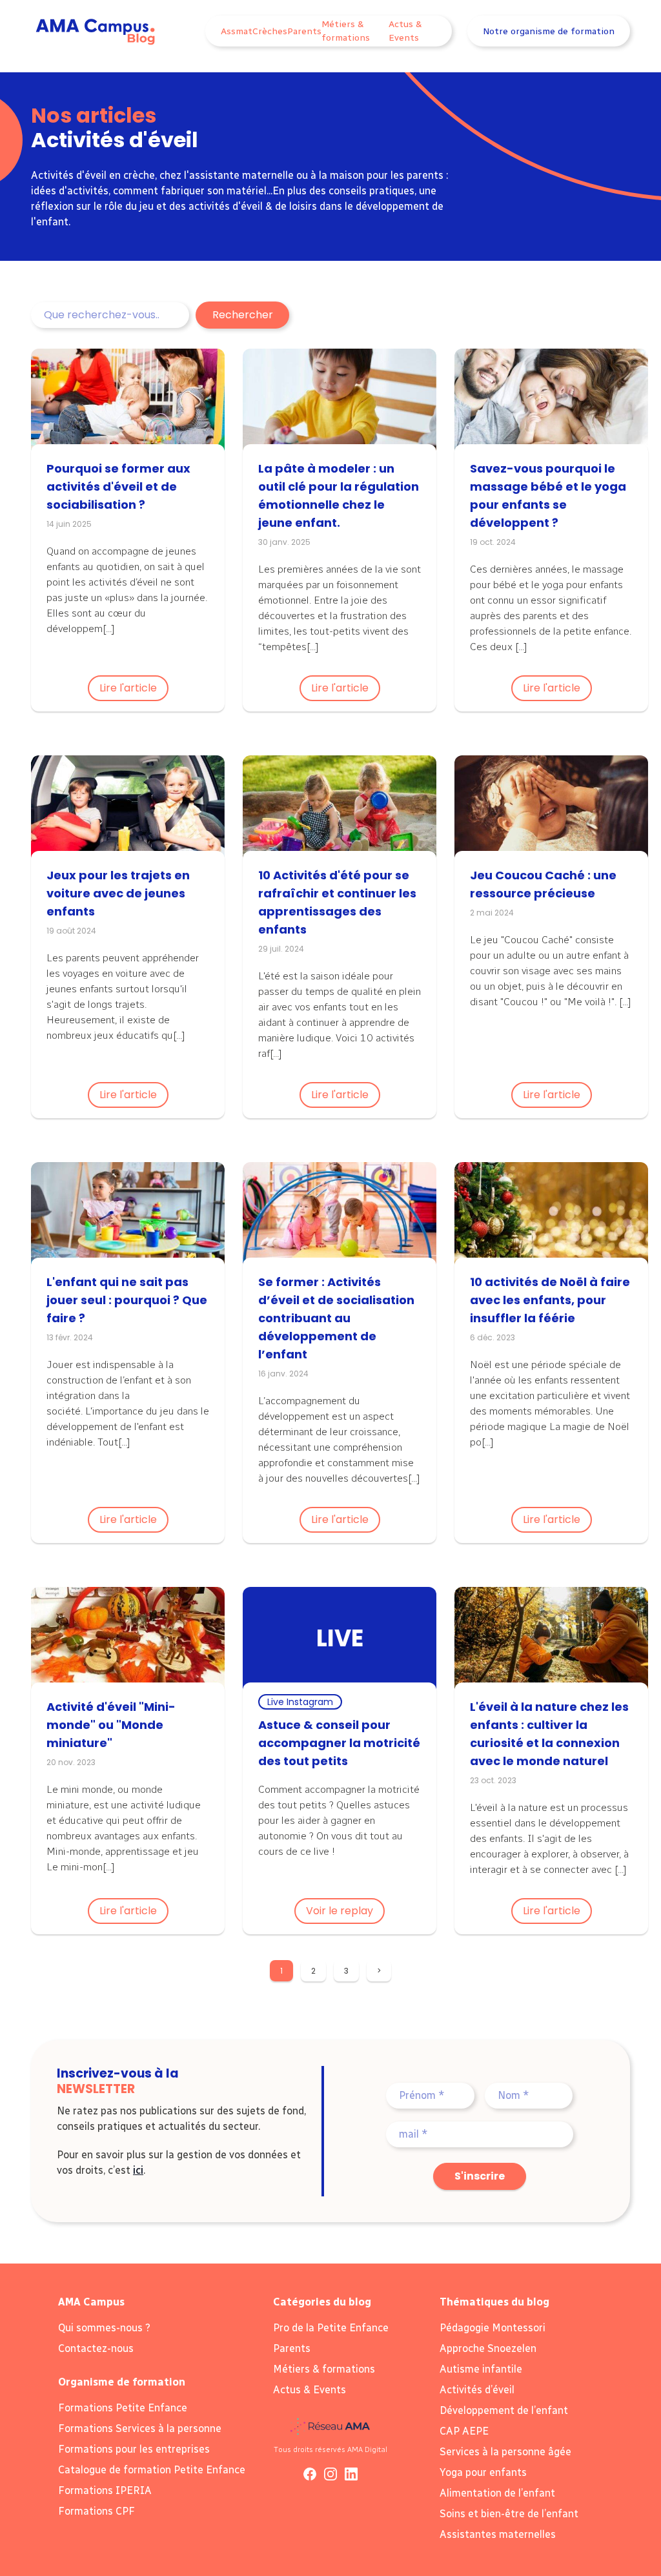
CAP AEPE (464, 2431)
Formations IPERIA (105, 2490)
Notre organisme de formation (549, 31)
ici (138, 2170)
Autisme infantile (481, 2369)
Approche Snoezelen (488, 2348)
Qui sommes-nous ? (104, 2328)
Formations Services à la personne (140, 2428)
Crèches (270, 31)
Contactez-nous (96, 2348)
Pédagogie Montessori (493, 2328)
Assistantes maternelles (498, 2534)
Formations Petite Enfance (123, 2408)
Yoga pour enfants (483, 2472)
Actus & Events (405, 31)
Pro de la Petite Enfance (331, 2328)
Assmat (237, 31)
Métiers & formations (346, 31)
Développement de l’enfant (504, 2410)
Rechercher (243, 315)
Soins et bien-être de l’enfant (509, 2514)
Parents (304, 31)
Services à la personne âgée (505, 2452)
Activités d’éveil (477, 2390)
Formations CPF (97, 2511)
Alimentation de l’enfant (497, 2493)
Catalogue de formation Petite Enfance (152, 2470)
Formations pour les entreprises (134, 2449)
